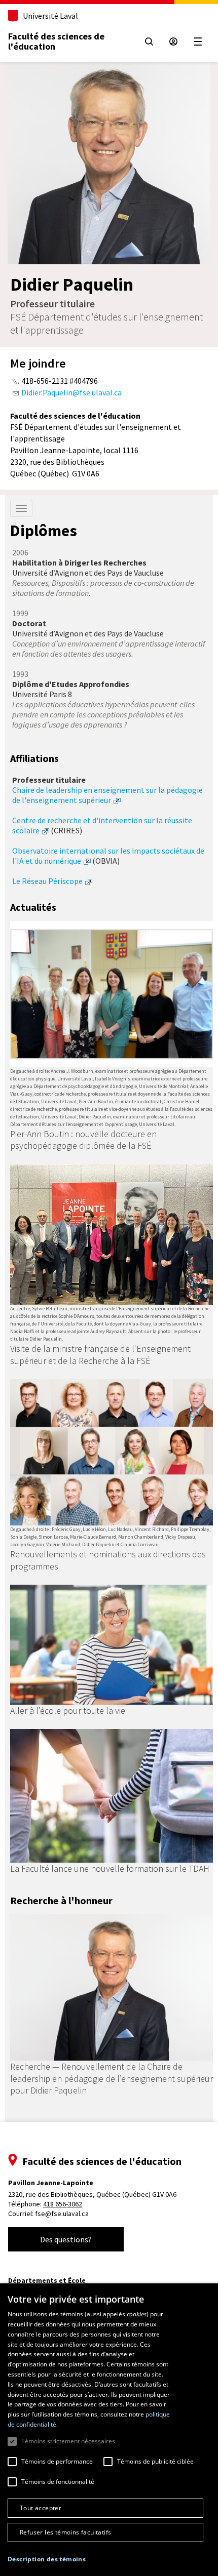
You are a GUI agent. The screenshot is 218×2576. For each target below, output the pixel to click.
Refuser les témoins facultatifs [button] (65, 2532)
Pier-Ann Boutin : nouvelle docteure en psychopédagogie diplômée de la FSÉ (83, 1140)
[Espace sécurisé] (173, 42)
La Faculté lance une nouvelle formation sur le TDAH (110, 1868)
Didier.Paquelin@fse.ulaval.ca (71, 392)
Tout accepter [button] (41, 2508)
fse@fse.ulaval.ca (62, 2213)
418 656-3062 (63, 2204)
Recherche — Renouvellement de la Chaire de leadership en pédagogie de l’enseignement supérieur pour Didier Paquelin (112, 2078)
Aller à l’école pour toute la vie (68, 1710)
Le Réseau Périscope (47, 881)
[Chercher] (149, 42)
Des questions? (66, 2239)
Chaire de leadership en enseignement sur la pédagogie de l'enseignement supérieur (107, 795)
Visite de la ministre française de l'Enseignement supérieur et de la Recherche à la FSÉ (100, 1354)
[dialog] (109, 2430)
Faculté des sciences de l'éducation (56, 41)
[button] (47, 2559)
